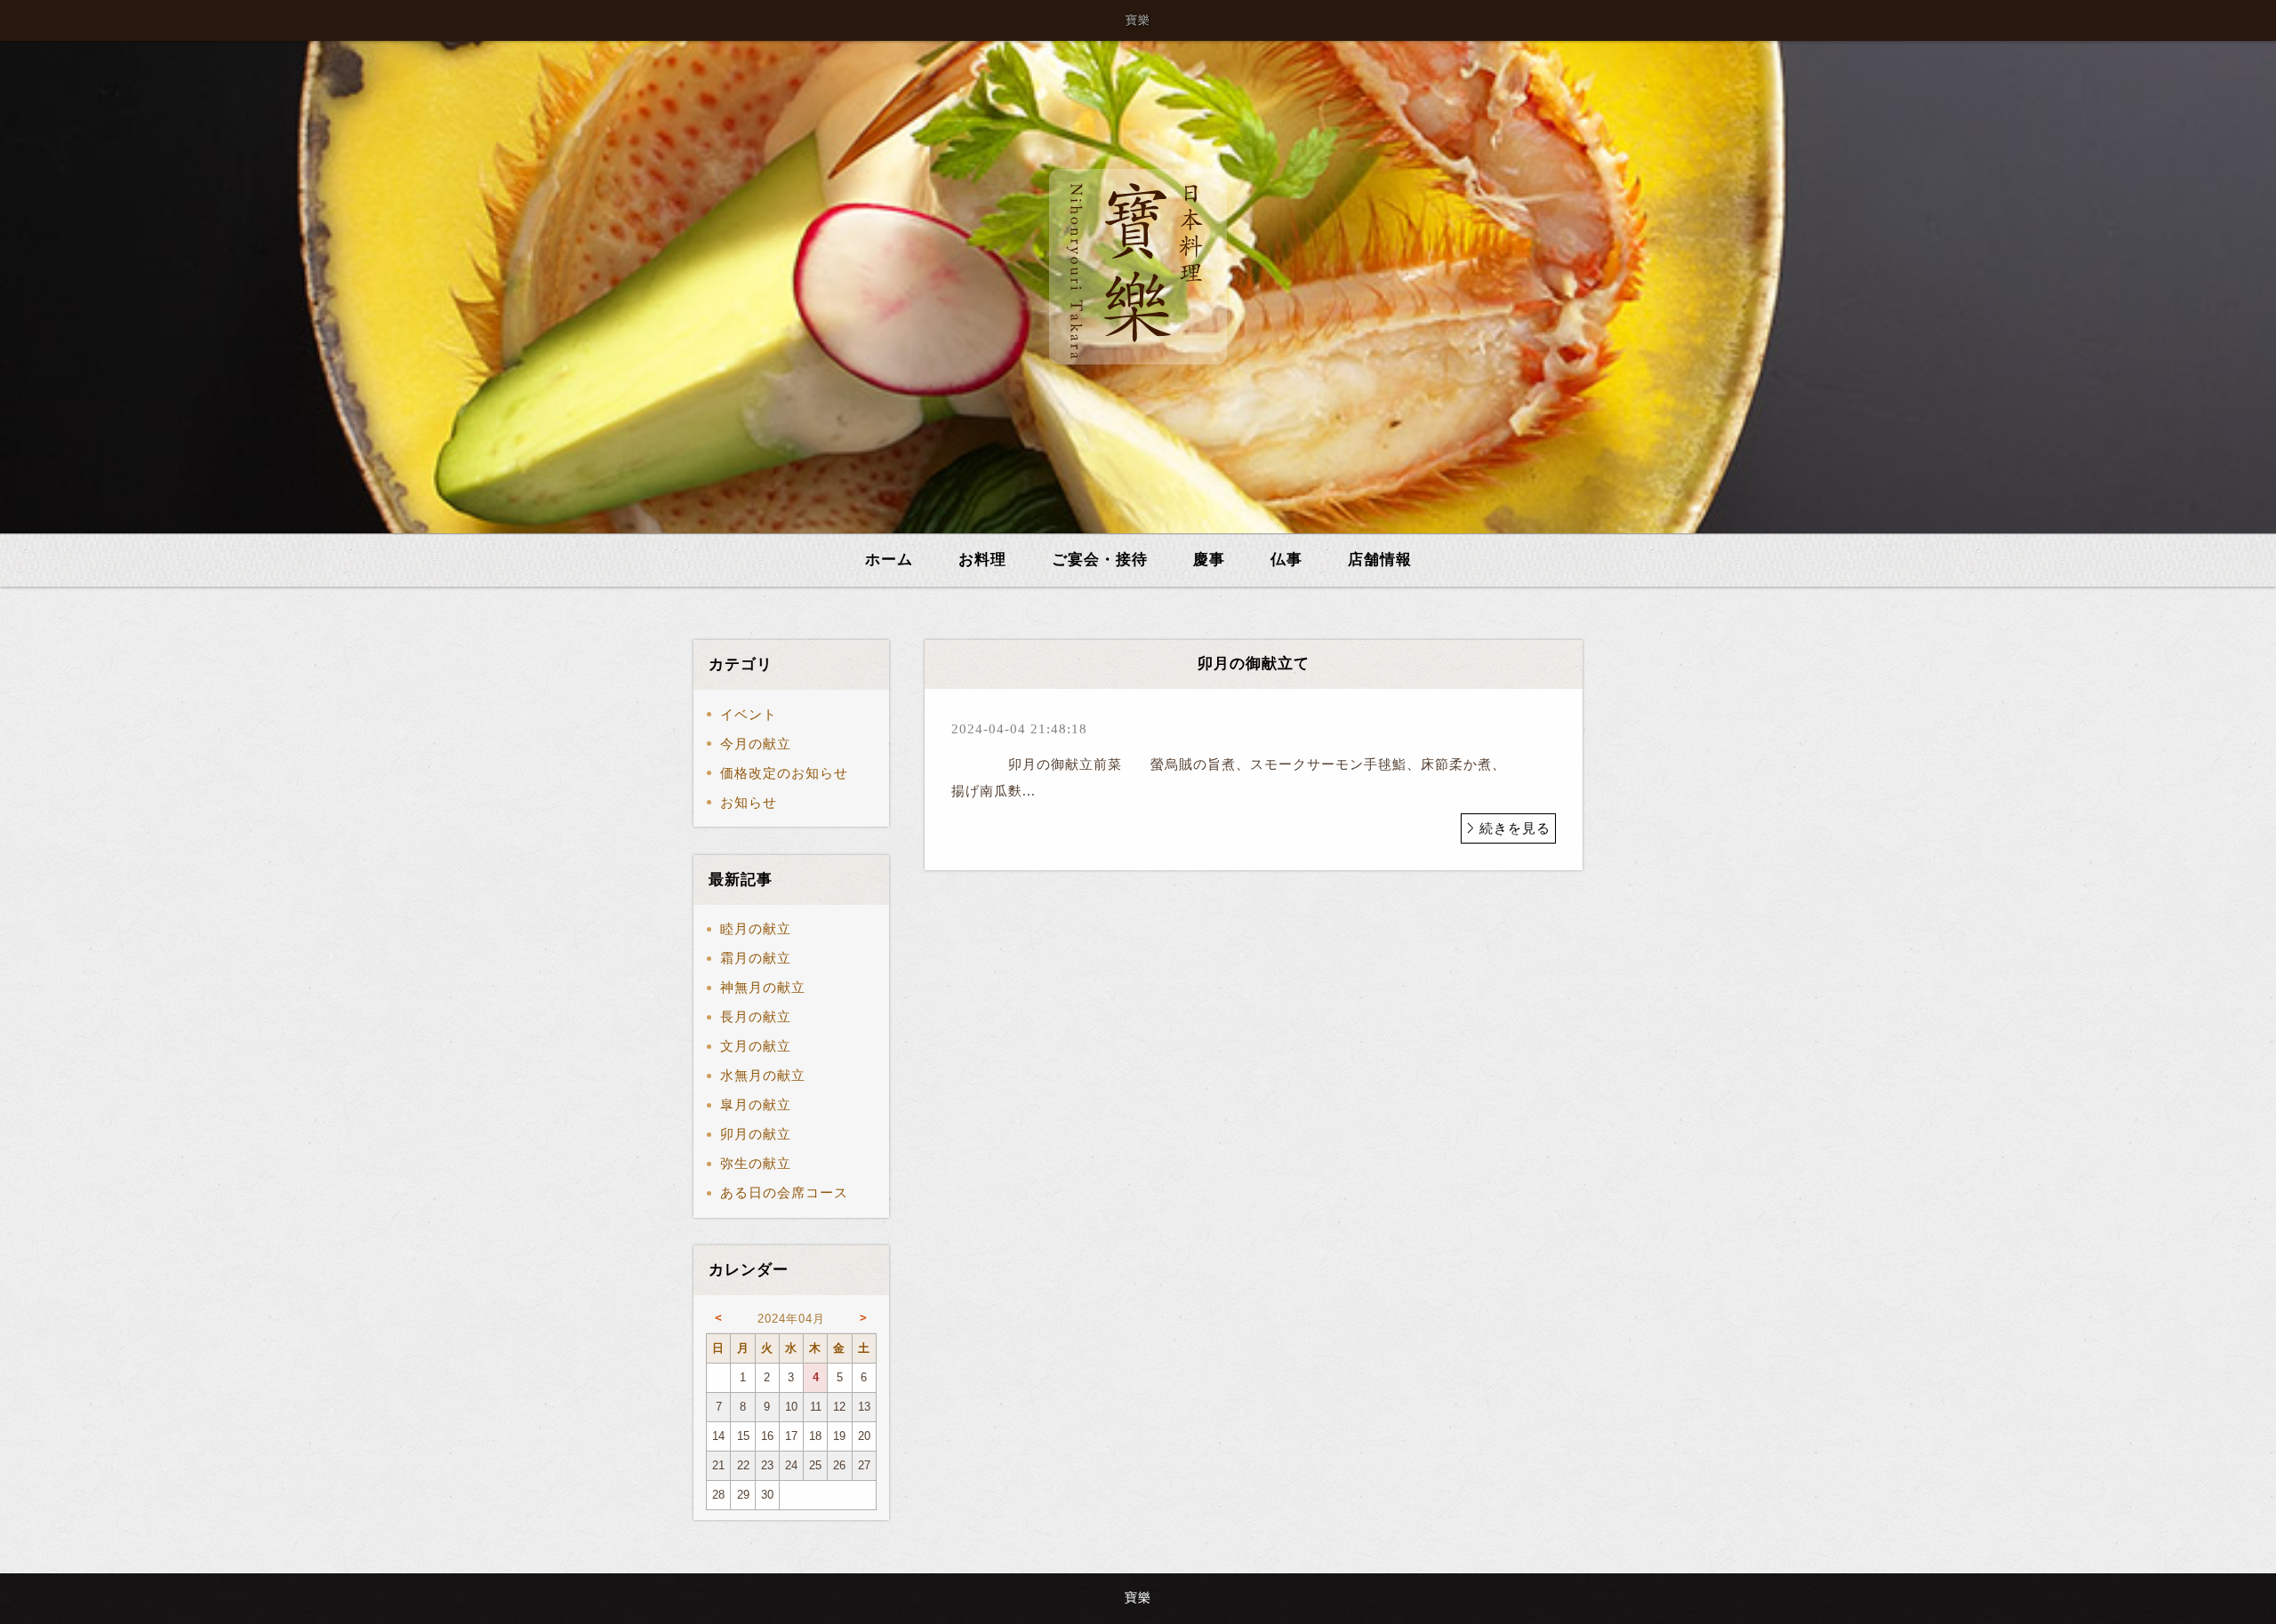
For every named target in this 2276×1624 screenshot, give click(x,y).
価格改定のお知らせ (784, 773)
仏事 (1286, 560)
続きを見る (1515, 828)
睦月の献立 (756, 929)
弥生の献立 (756, 1164)
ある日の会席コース (784, 1193)
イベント (749, 715)
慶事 (1209, 560)
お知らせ (749, 803)
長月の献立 (756, 1017)
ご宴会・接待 (1100, 560)
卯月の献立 (756, 1134)
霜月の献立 (756, 958)
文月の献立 (756, 1046)
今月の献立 (756, 744)
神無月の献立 (763, 988)
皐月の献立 (756, 1105)
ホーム (889, 560)
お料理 (982, 560)
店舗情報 (1380, 560)
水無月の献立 (763, 1076)
